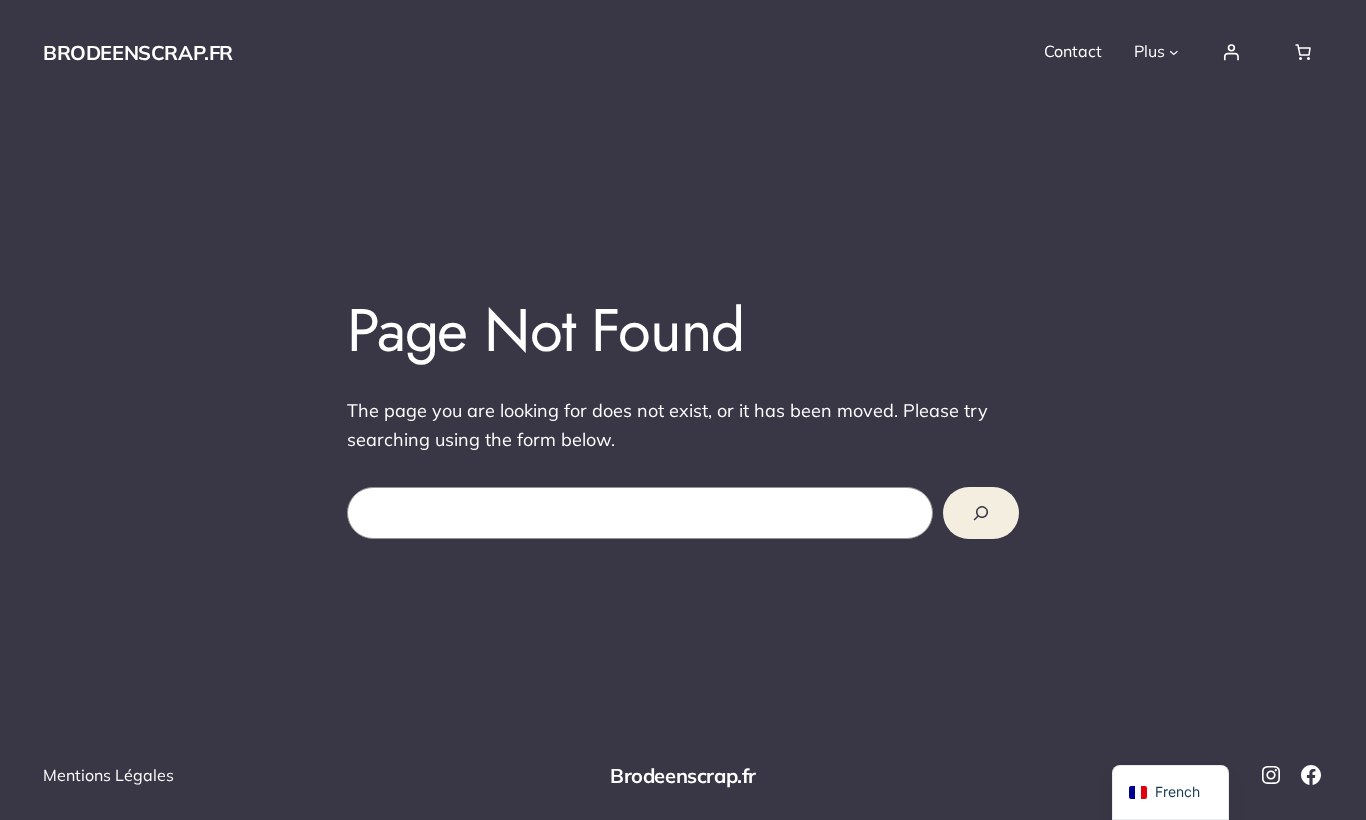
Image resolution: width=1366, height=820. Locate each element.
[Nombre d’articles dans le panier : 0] (1303, 52)
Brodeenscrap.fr (138, 52)
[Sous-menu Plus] (1174, 52)
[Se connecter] (1231, 52)
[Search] (981, 513)
